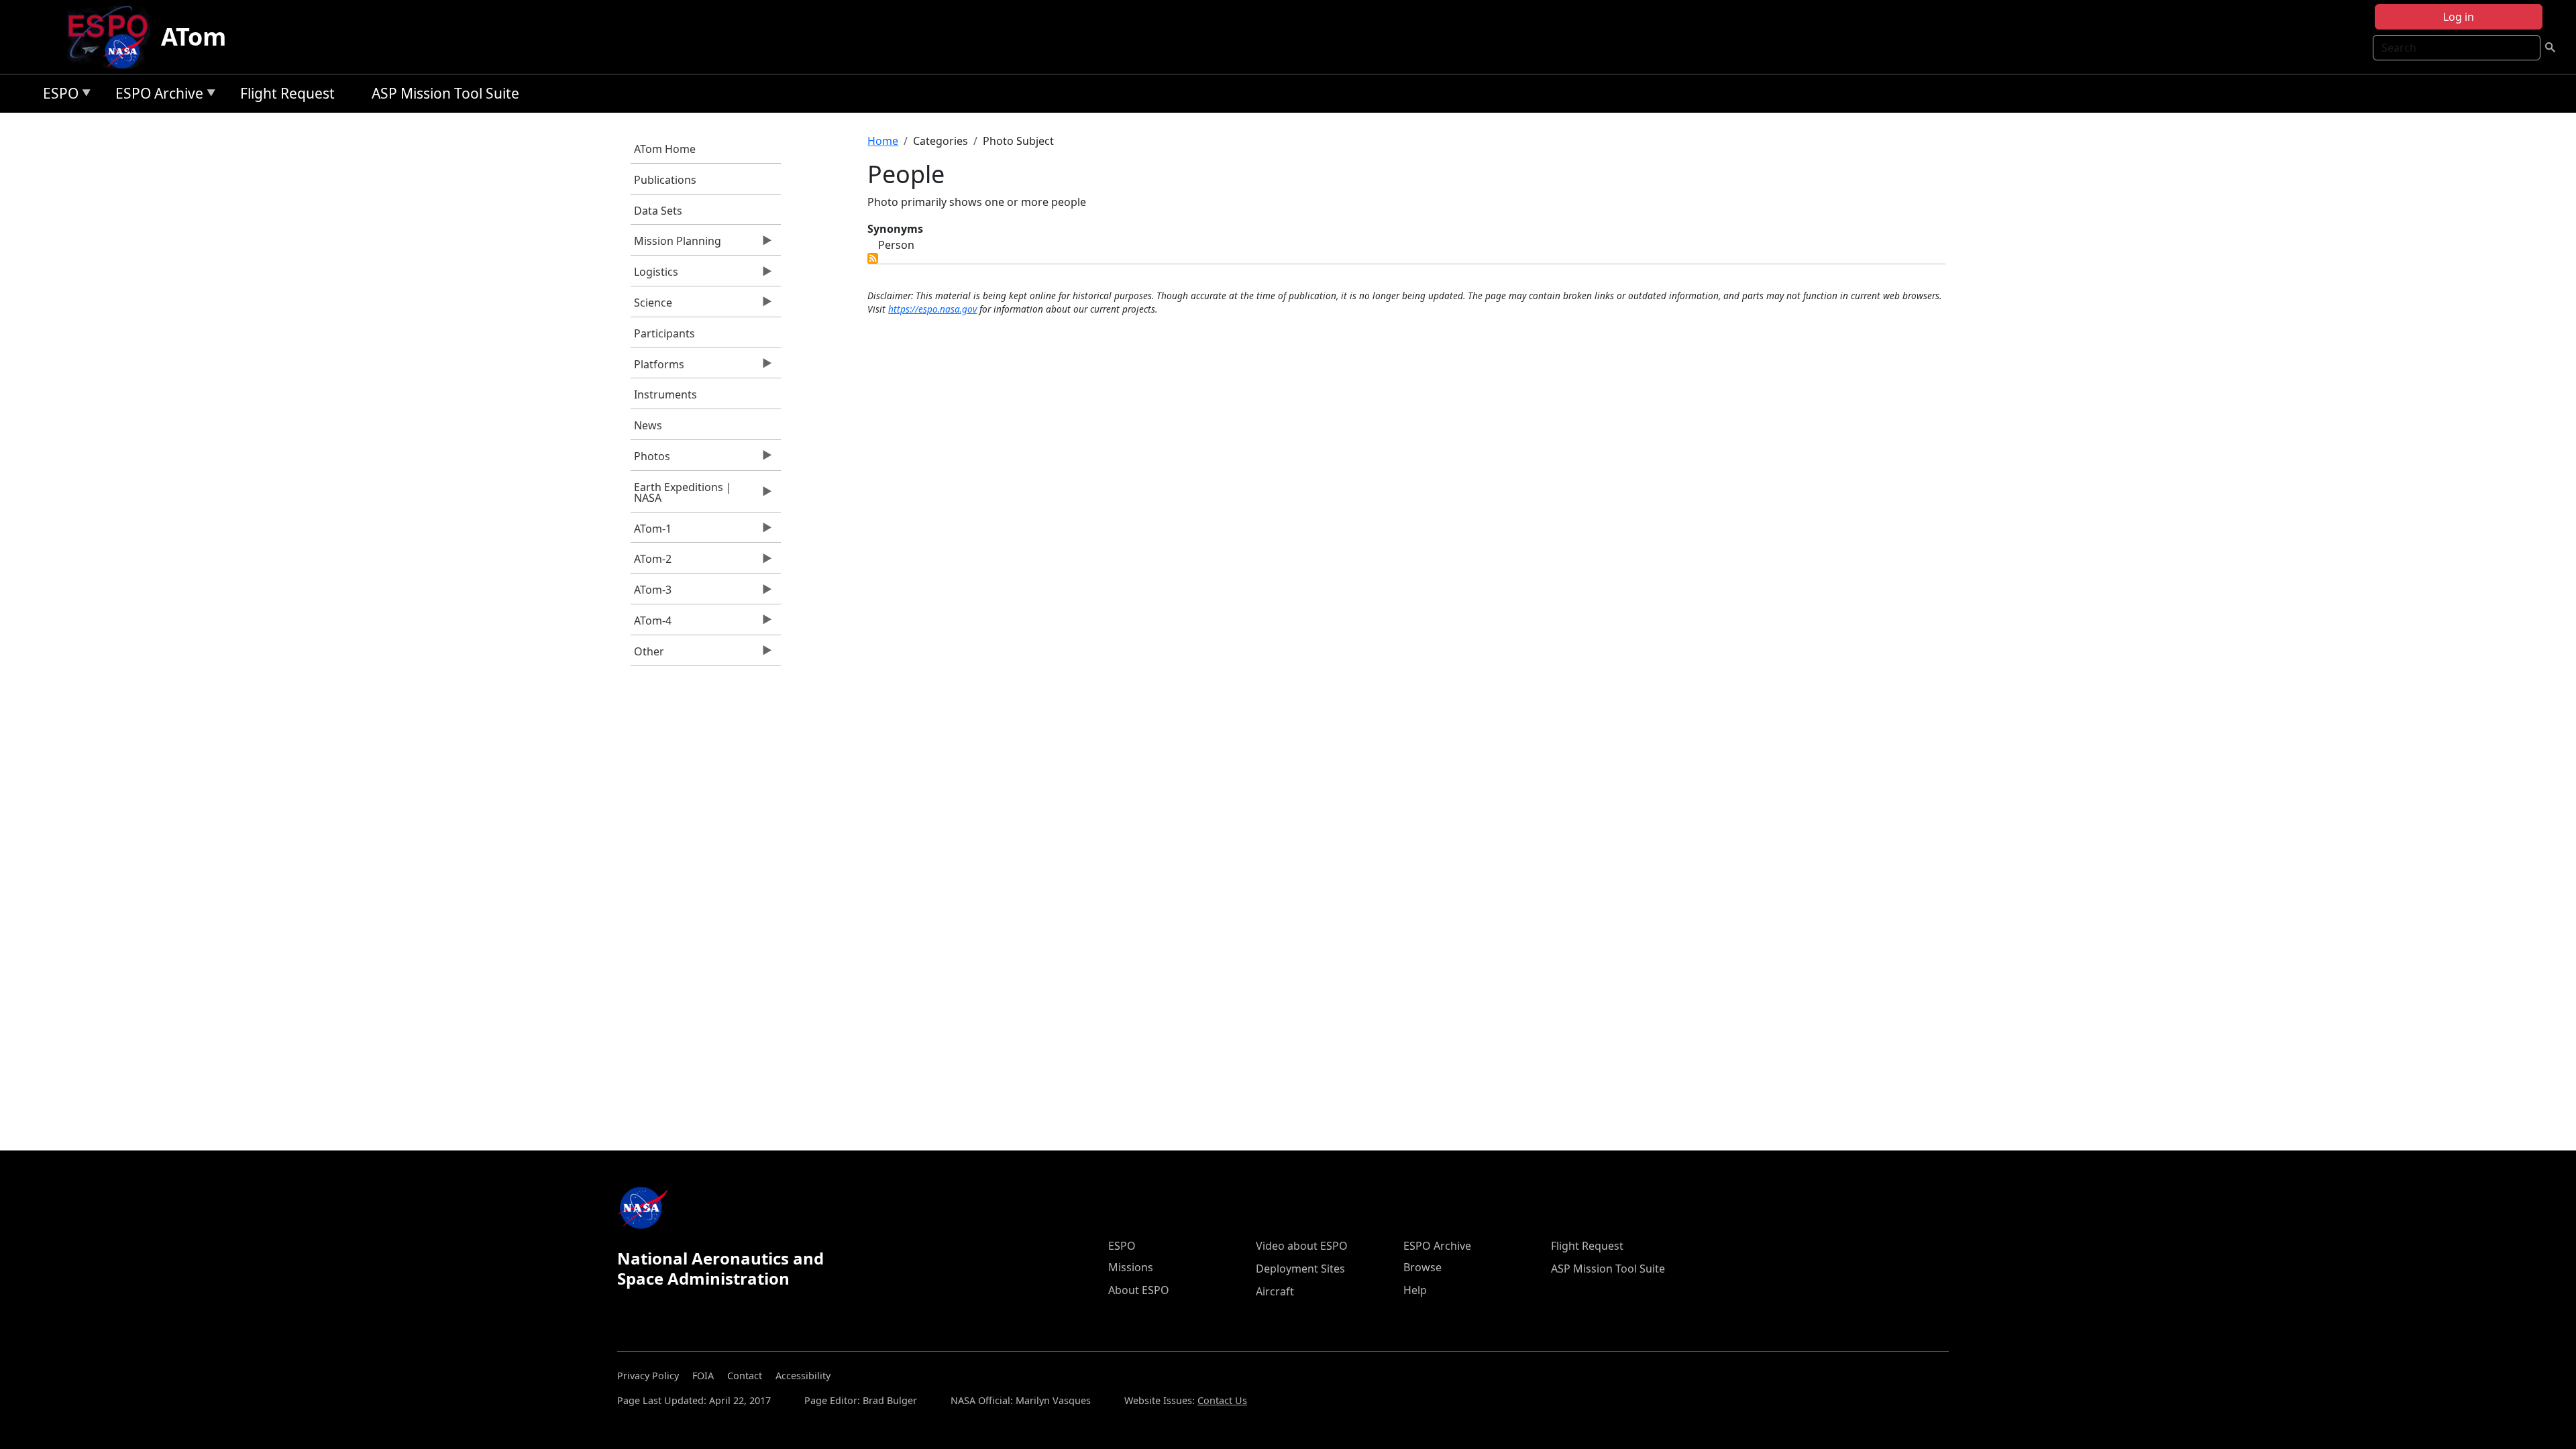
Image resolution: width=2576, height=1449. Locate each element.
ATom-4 (651, 624)
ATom (194, 37)
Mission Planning (676, 244)
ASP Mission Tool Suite (445, 93)
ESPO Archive (156, 96)
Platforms (657, 368)
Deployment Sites (1300, 1269)
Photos (650, 460)
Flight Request (287, 93)
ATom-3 (651, 593)
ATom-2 (651, 562)
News (648, 425)
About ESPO (1139, 1290)
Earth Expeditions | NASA (681, 496)
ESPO (57, 96)
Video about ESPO (1302, 1246)
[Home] (113, 37)
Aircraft (1275, 1291)
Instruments (665, 394)
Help (1415, 1290)
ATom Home (665, 149)
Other (647, 655)
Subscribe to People (873, 258)
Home (883, 141)
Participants (664, 333)
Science (651, 306)
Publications (665, 180)
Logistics (654, 275)
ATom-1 (651, 532)
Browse (1423, 1267)
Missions (1131, 1267)
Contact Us (1222, 1400)
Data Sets (658, 211)
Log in (2459, 17)
